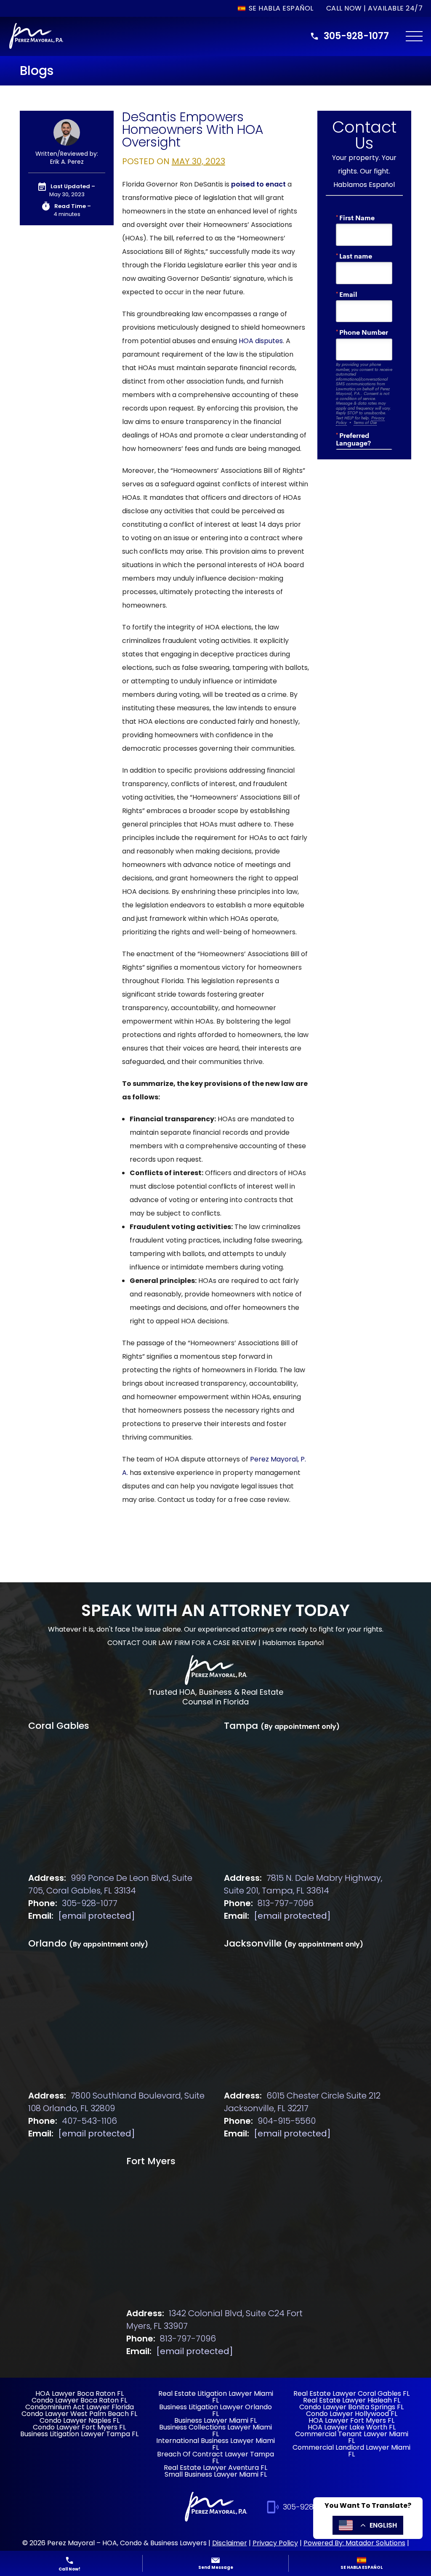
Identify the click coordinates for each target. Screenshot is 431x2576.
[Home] (215, 1671)
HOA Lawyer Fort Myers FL (351, 2420)
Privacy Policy (275, 2543)
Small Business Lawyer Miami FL (216, 2474)
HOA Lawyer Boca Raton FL (80, 2393)
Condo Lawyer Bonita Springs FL (351, 2407)
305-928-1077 (356, 36)
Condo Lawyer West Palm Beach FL (79, 2414)
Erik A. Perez (67, 162)
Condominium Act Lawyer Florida (80, 2407)
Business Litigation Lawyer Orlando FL (215, 2410)
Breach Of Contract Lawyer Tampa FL (215, 2457)
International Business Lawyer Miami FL (215, 2444)
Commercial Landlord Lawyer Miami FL (351, 2451)
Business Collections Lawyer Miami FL (215, 2431)
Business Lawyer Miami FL (215, 2420)
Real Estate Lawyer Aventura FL (215, 2468)
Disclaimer (230, 2543)
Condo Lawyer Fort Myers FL (79, 2427)
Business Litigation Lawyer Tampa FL (79, 2434)
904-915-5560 (287, 2121)
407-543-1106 (89, 2121)
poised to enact (258, 184)
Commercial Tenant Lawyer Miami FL (352, 2437)
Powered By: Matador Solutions (354, 2543)
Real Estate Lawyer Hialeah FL (352, 2400)
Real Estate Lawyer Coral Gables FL (351, 2393)
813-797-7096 (286, 1903)
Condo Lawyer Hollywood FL (352, 2414)
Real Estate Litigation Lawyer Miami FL (216, 2397)
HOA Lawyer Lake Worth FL (352, 2427)
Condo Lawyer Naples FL (80, 2420)
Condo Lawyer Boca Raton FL (79, 2400)
